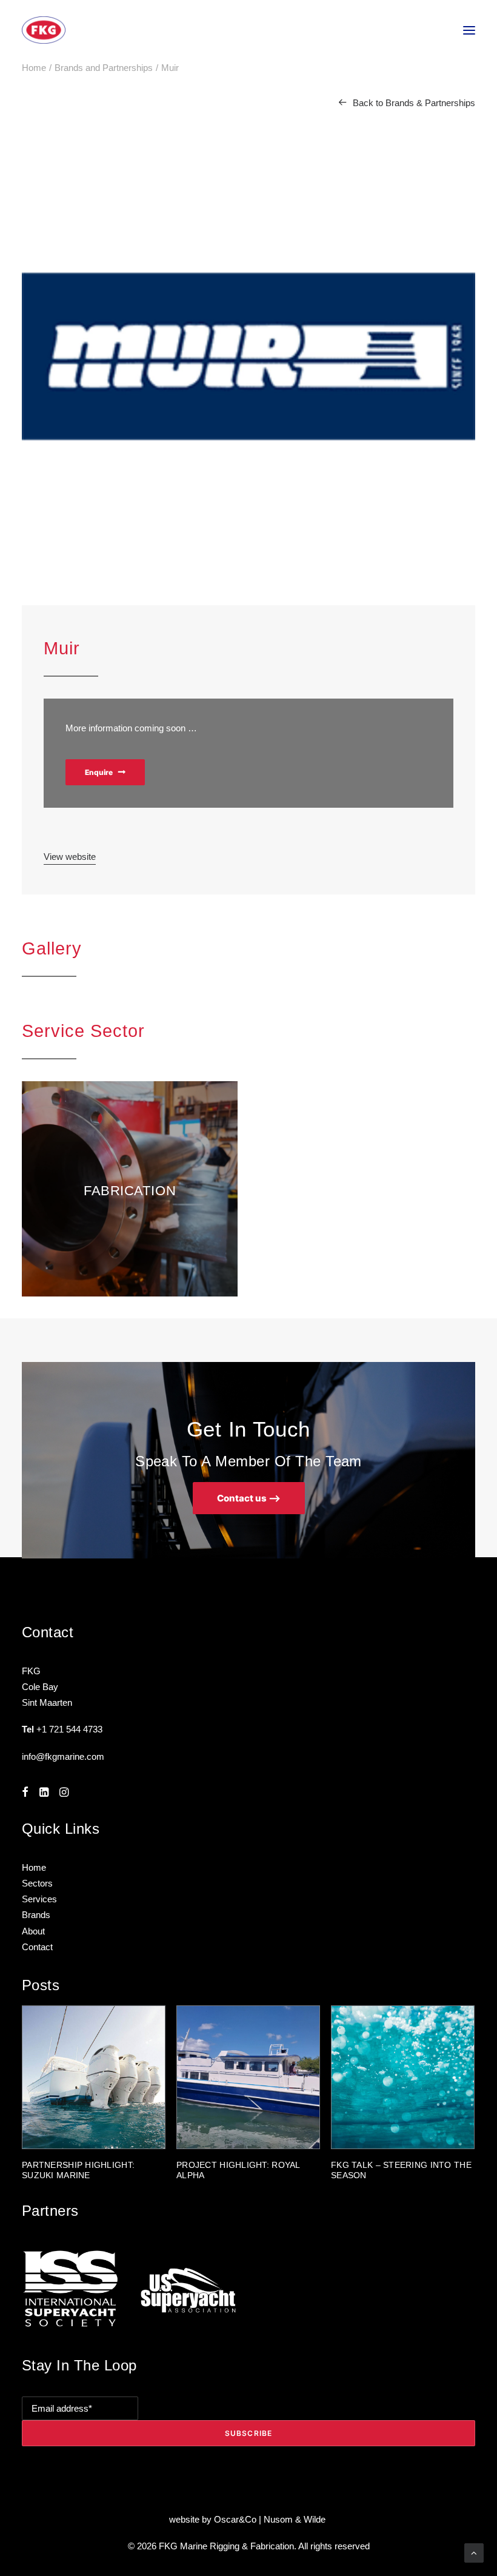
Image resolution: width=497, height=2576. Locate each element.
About (33, 1931)
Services (39, 1899)
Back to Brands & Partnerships (414, 103)
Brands (36, 1915)
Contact (37, 1947)
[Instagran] (64, 1793)
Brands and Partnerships (104, 68)
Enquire (99, 772)
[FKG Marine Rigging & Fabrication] (44, 30)
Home (34, 68)
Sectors (37, 1883)
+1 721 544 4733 (69, 1729)
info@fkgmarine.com (63, 1756)
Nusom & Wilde (296, 2519)
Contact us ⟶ (249, 1498)
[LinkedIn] (44, 1793)
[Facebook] (25, 1793)
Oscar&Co (235, 2519)
